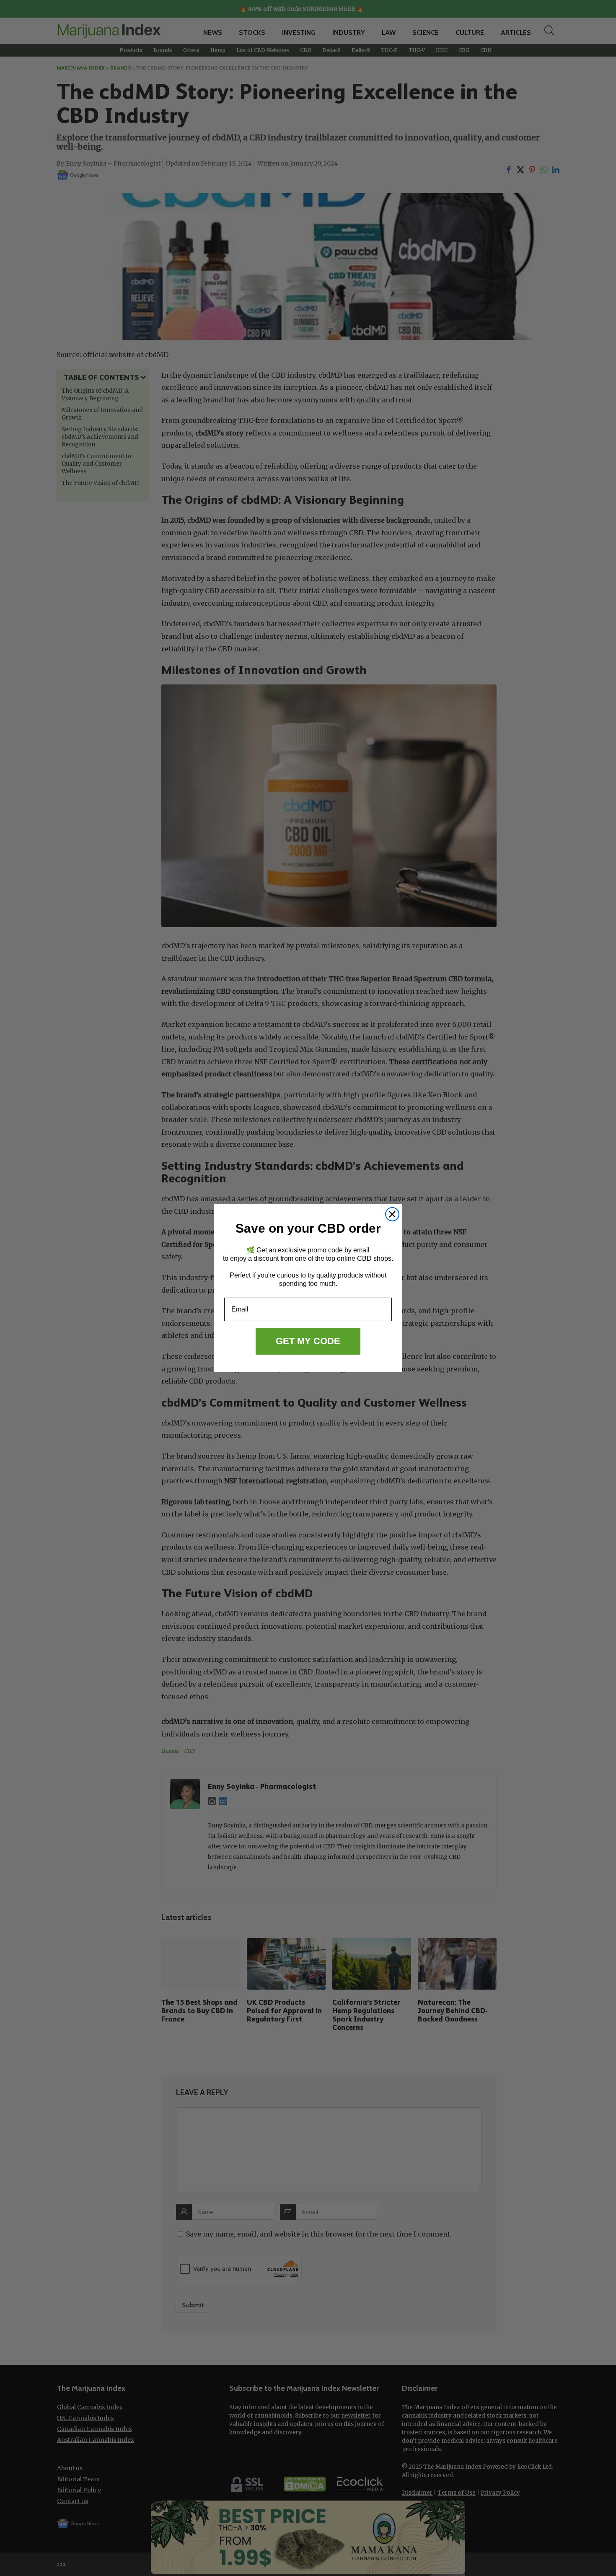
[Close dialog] (392, 1214)
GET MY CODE (308, 1341)
